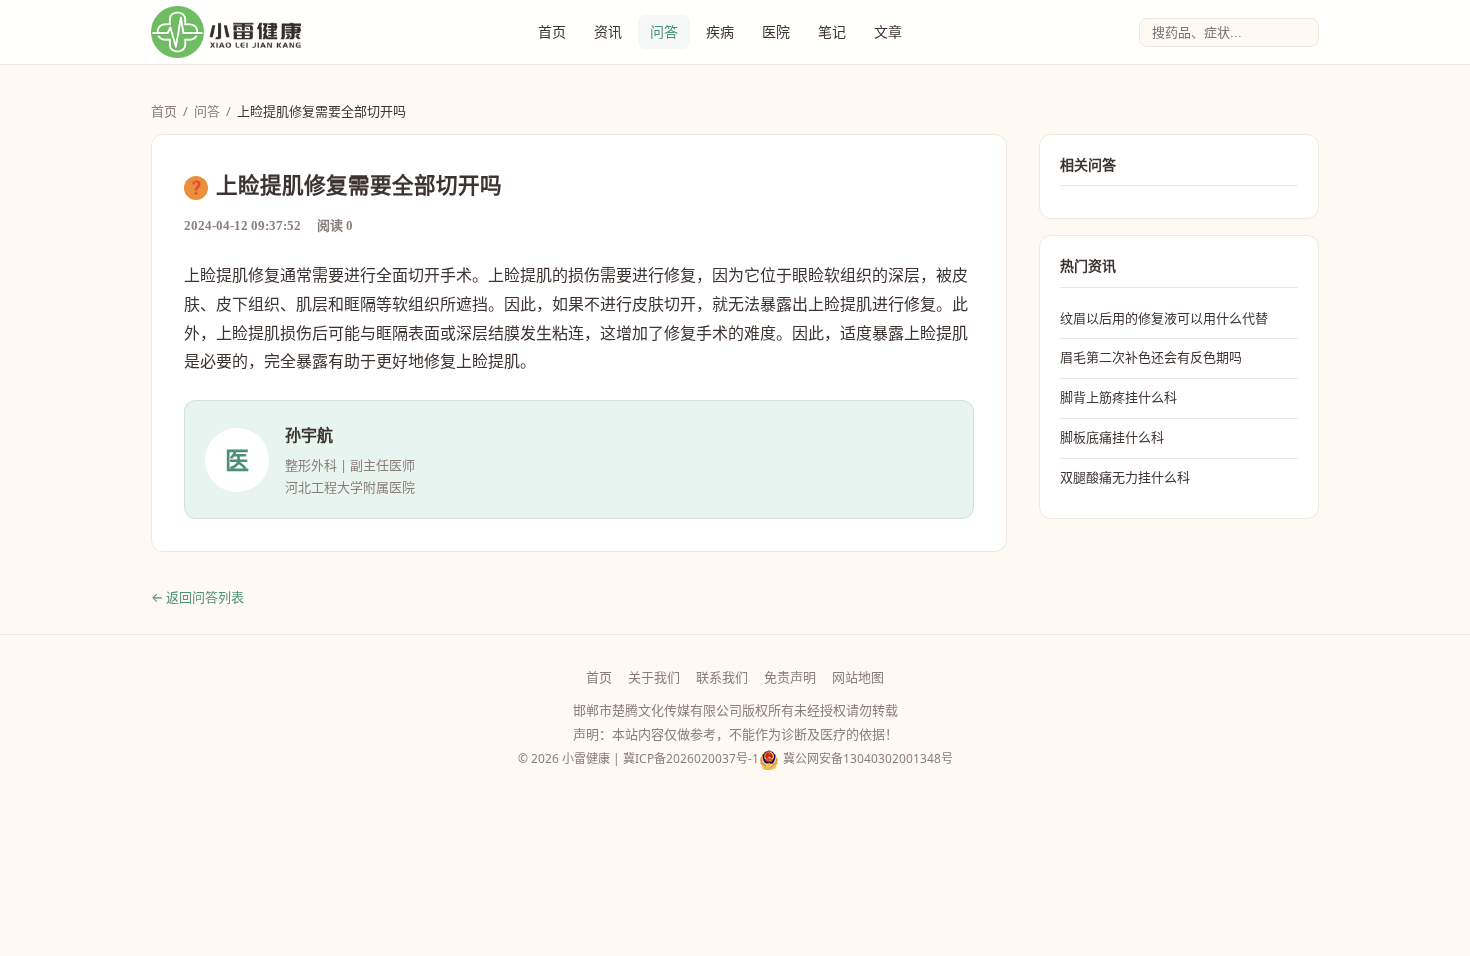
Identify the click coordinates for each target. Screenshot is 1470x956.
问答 (664, 31)
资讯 (608, 31)
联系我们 (722, 677)
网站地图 (858, 677)
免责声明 (790, 677)
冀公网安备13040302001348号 (868, 758)
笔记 (832, 31)
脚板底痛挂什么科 (1112, 437)
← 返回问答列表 (197, 597)
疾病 (720, 31)
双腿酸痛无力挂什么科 (1125, 477)
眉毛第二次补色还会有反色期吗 (1151, 357)
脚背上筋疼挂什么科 (1118, 397)
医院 (776, 31)
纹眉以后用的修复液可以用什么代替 (1164, 318)
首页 (552, 31)
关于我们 (654, 677)
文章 (888, 31)
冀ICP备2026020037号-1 (691, 758)
